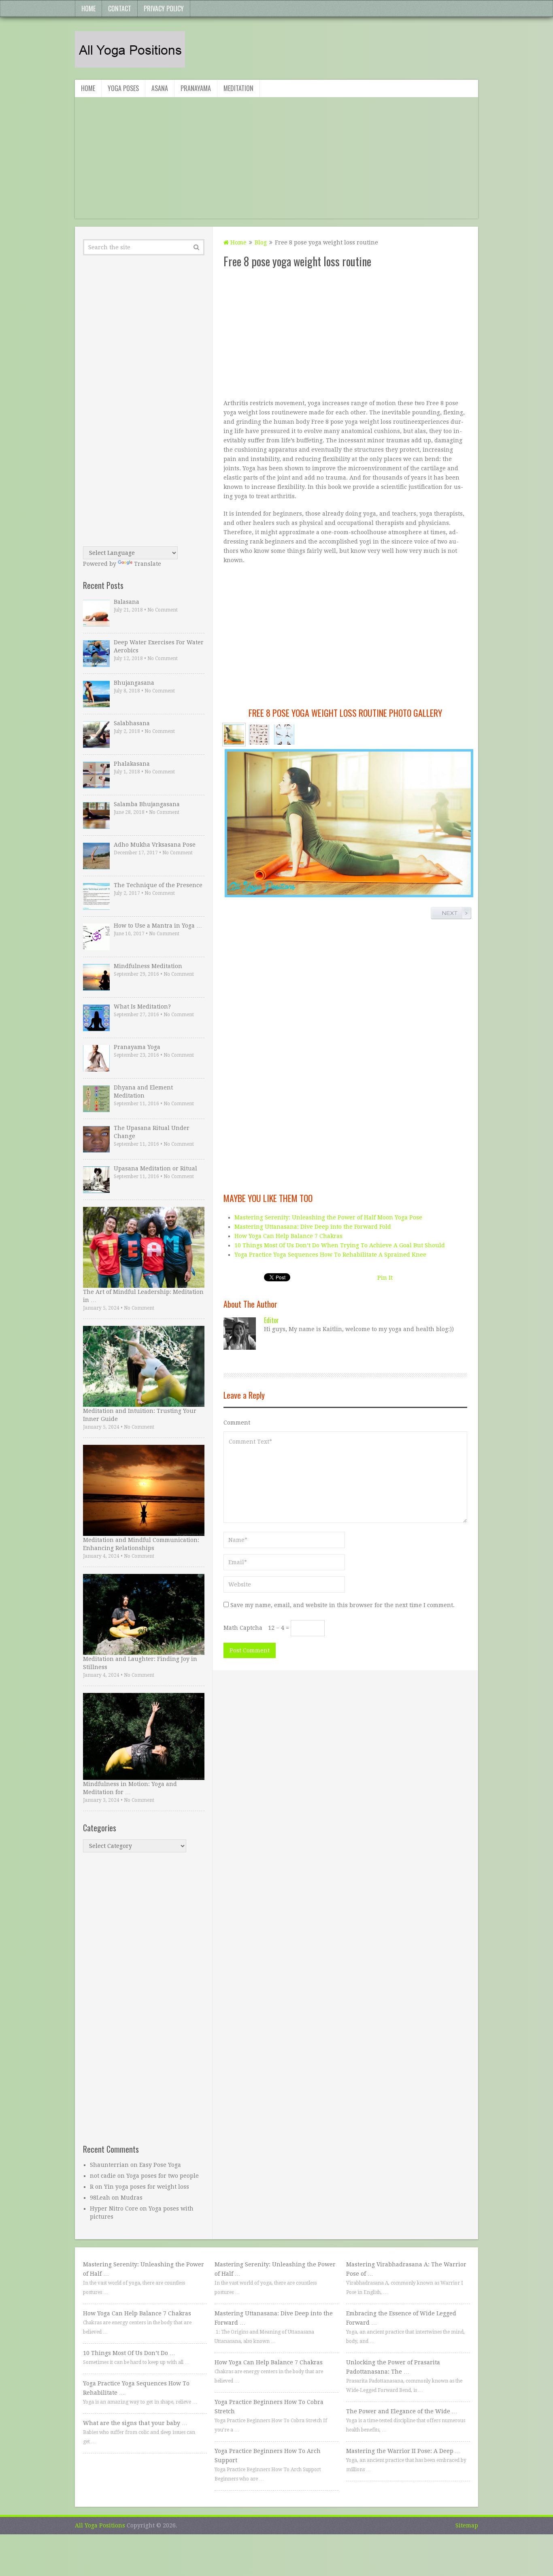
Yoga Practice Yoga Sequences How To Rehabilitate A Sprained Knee (330, 1255)
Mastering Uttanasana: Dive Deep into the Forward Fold (313, 1227)
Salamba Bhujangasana (147, 804)
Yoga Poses (123, 88)
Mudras (132, 2198)
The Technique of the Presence (158, 885)
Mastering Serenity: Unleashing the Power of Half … (144, 2269)
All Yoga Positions (100, 2525)
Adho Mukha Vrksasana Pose (155, 845)
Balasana (127, 602)
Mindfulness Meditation (148, 966)
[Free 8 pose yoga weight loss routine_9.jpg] (284, 735)
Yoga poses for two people (163, 2176)
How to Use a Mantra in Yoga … (158, 926)
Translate (148, 564)
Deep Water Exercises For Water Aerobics (159, 646)
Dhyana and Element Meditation (143, 1092)
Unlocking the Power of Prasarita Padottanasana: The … (393, 2367)
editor (271, 1320)
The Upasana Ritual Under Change (152, 1132)
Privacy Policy (164, 8)
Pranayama (196, 88)
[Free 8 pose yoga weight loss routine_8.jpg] (259, 735)
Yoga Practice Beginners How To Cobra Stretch (269, 2407)
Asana (160, 88)
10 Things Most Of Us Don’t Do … (129, 2353)
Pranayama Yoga (137, 1047)
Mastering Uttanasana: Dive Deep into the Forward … (274, 2318)
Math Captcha (243, 1628)
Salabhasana (132, 723)
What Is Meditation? (142, 1007)
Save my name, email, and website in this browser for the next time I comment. (342, 1605)
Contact (120, 8)
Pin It (385, 1278)
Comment (237, 1423)
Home (88, 8)
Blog (261, 242)
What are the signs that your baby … (135, 2423)
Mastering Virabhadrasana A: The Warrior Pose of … (406, 2269)
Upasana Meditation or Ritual (155, 1168)
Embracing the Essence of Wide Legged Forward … (401, 2318)
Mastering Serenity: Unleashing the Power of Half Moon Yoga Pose (328, 1217)
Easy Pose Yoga (160, 2165)
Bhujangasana (134, 683)
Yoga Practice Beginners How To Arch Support (268, 2456)
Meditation (238, 88)
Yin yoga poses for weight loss (147, 2187)
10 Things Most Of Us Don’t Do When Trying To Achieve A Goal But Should (340, 1245)
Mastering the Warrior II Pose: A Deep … (403, 2451)
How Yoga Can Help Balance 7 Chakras (288, 1236)
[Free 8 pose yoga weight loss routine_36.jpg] (234, 735)
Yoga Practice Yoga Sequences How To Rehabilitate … (136, 2388)
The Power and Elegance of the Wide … (402, 2411)
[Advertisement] (276, 162)
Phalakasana (132, 764)
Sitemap (467, 2525)
